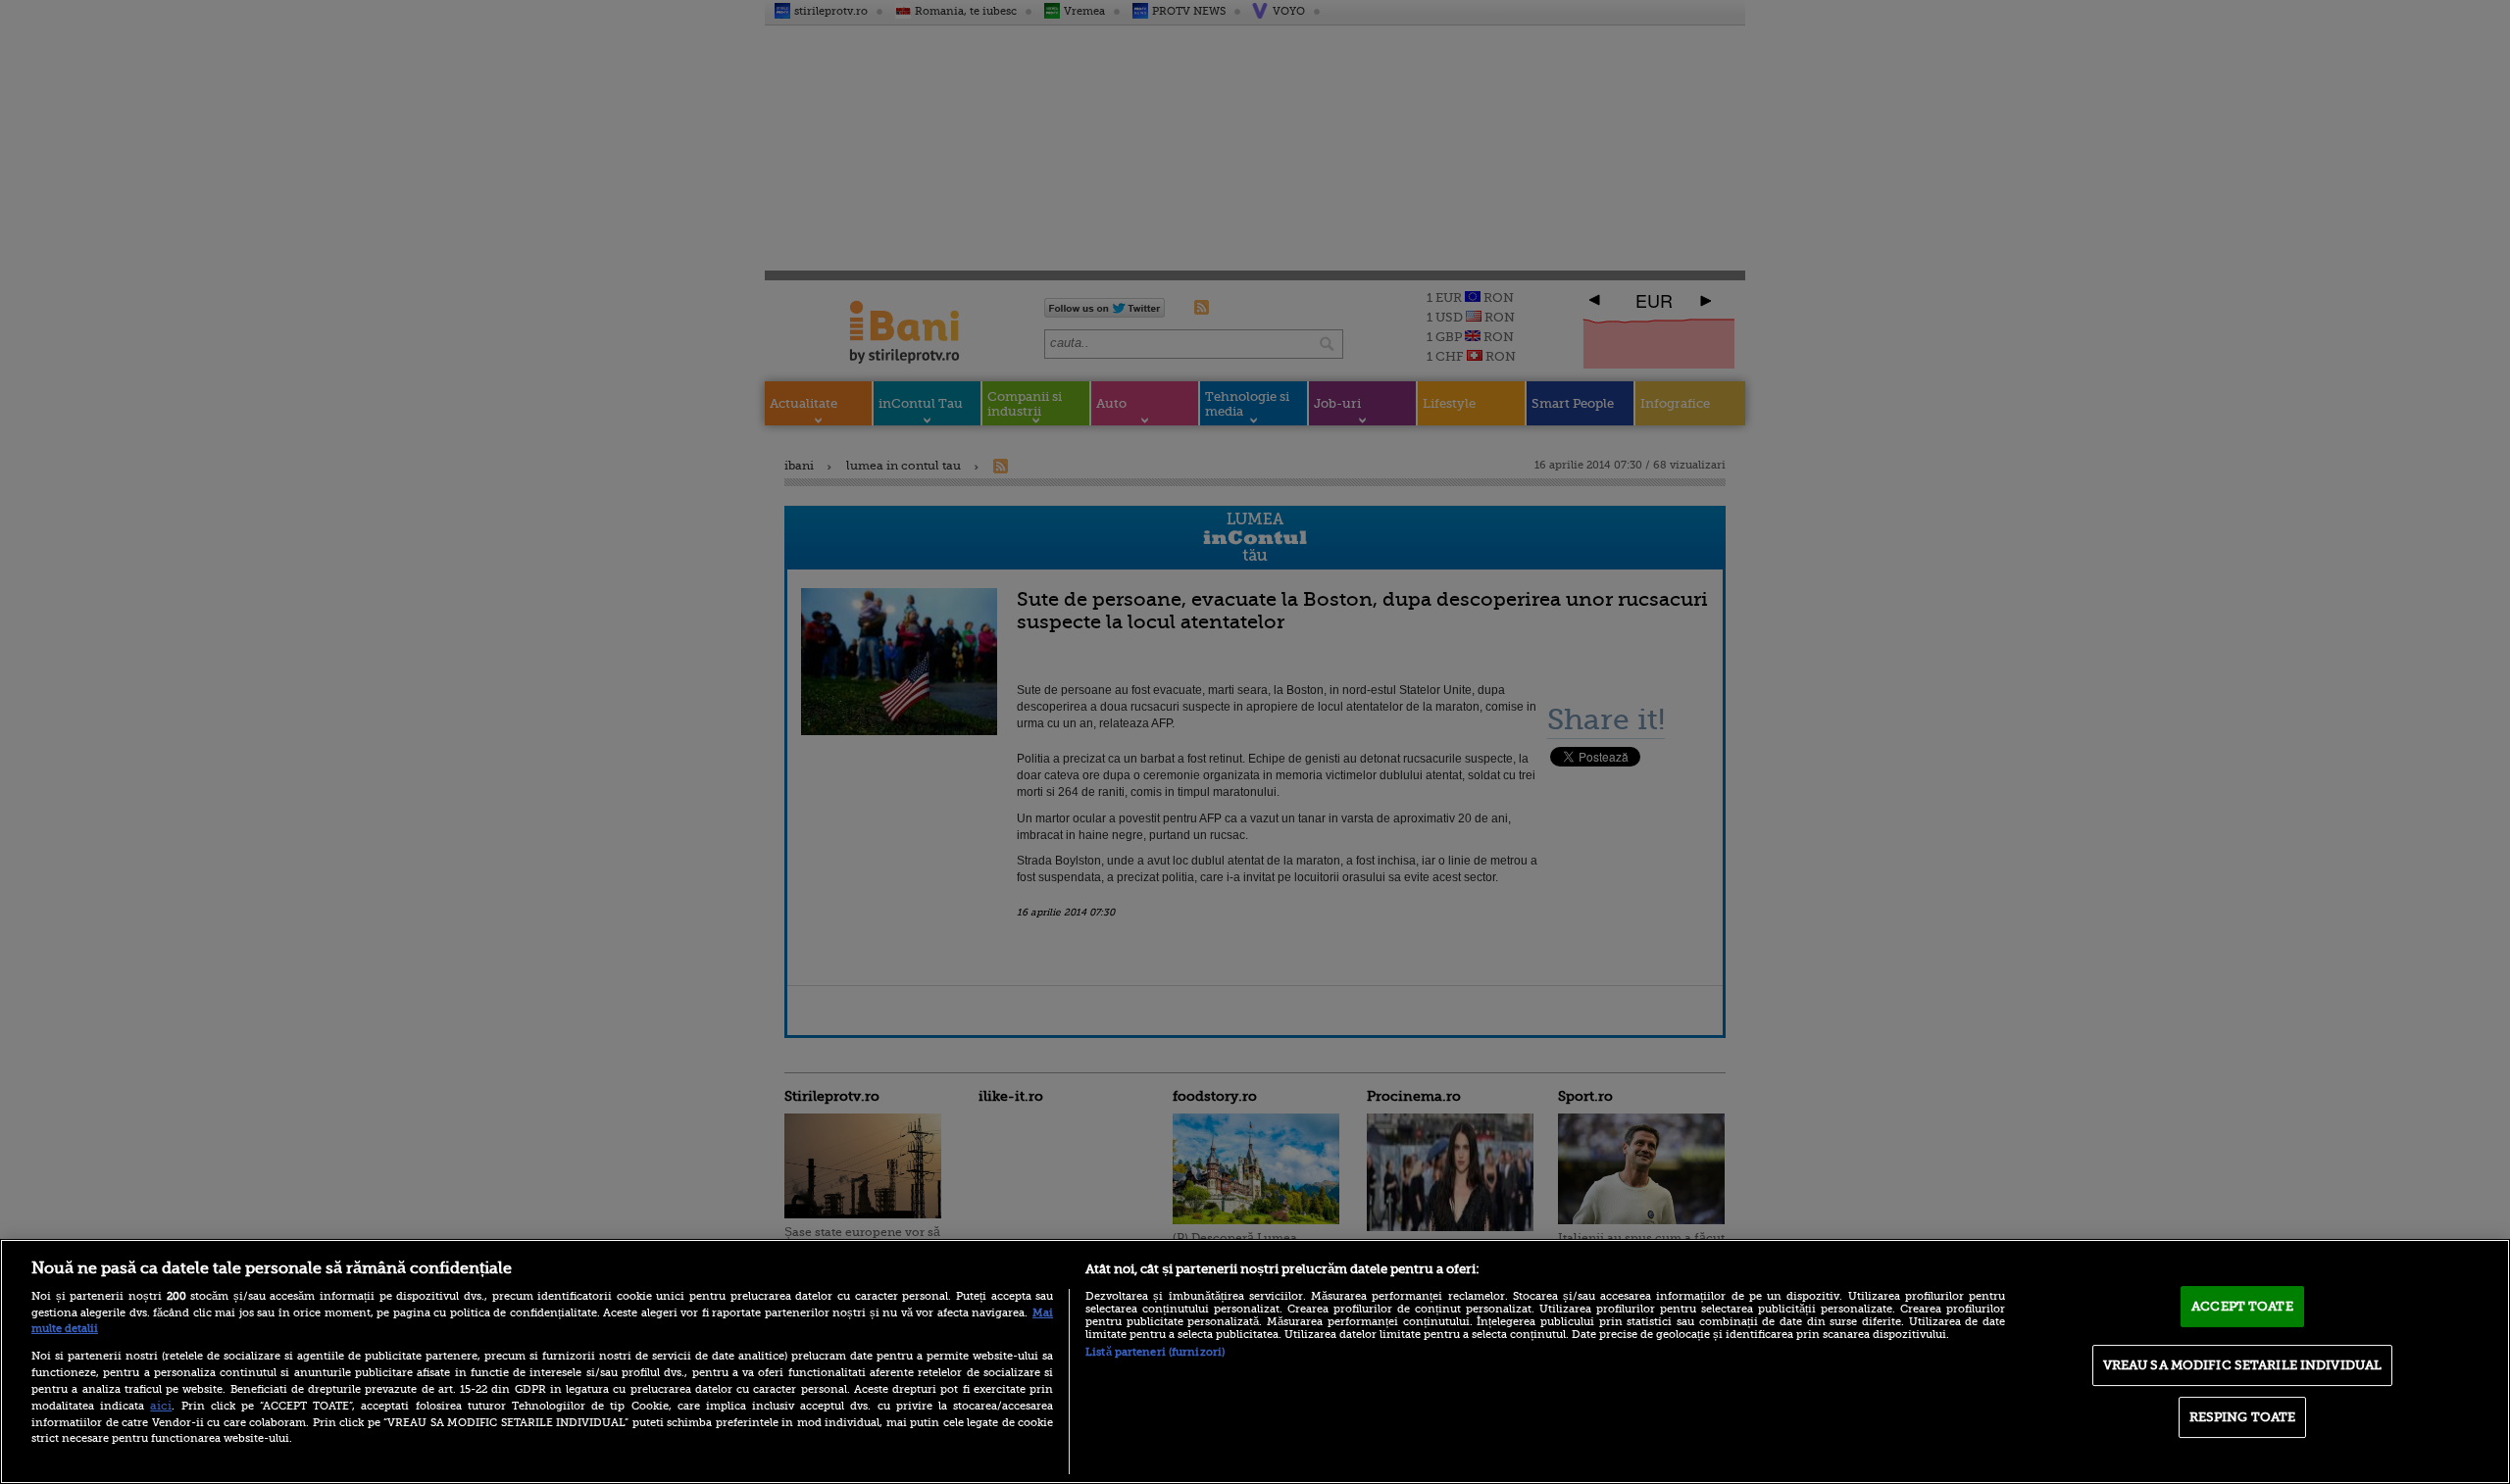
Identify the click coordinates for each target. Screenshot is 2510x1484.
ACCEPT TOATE (2242, 1306)
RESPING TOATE (2243, 1417)
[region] (1255, 1361)
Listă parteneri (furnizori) (1155, 1352)
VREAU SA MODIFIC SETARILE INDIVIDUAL (2243, 1365)
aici (161, 1406)
